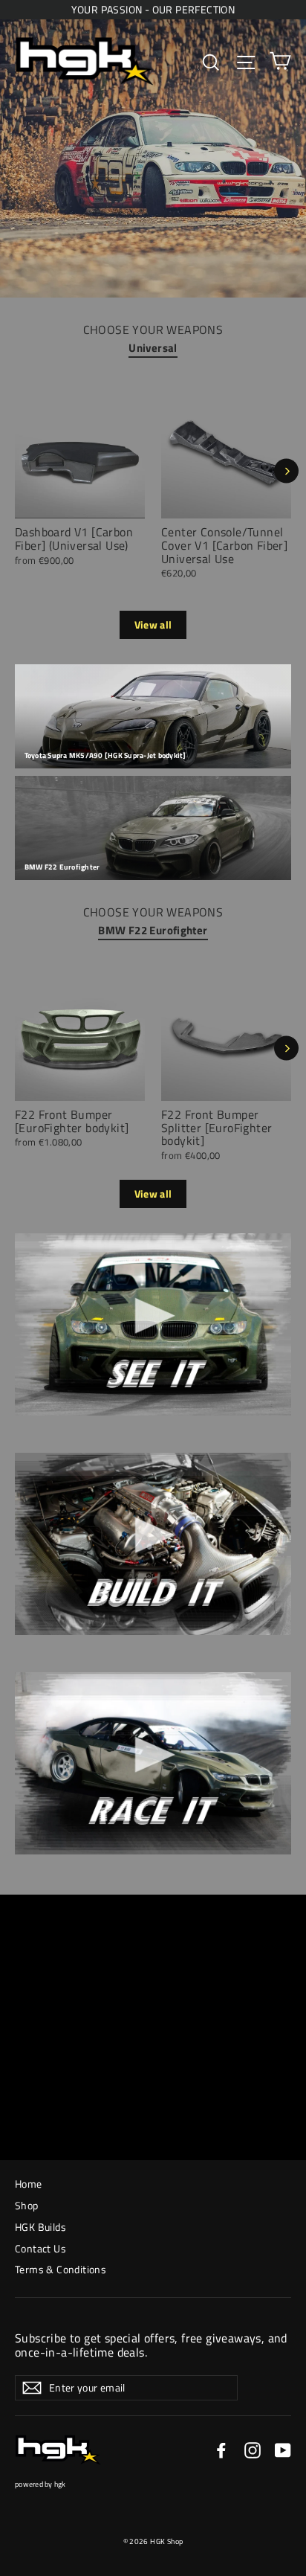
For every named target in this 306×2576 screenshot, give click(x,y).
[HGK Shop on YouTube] (283, 2450)
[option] (218, 493)
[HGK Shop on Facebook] (221, 2450)
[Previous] (18, 470)
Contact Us (40, 2248)
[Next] (286, 470)
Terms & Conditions (61, 2269)
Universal (153, 348)
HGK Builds (40, 2227)
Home (29, 2184)
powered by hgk (40, 2484)
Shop (27, 2205)
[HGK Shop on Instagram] (253, 2450)
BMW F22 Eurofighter (153, 930)
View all (153, 624)
